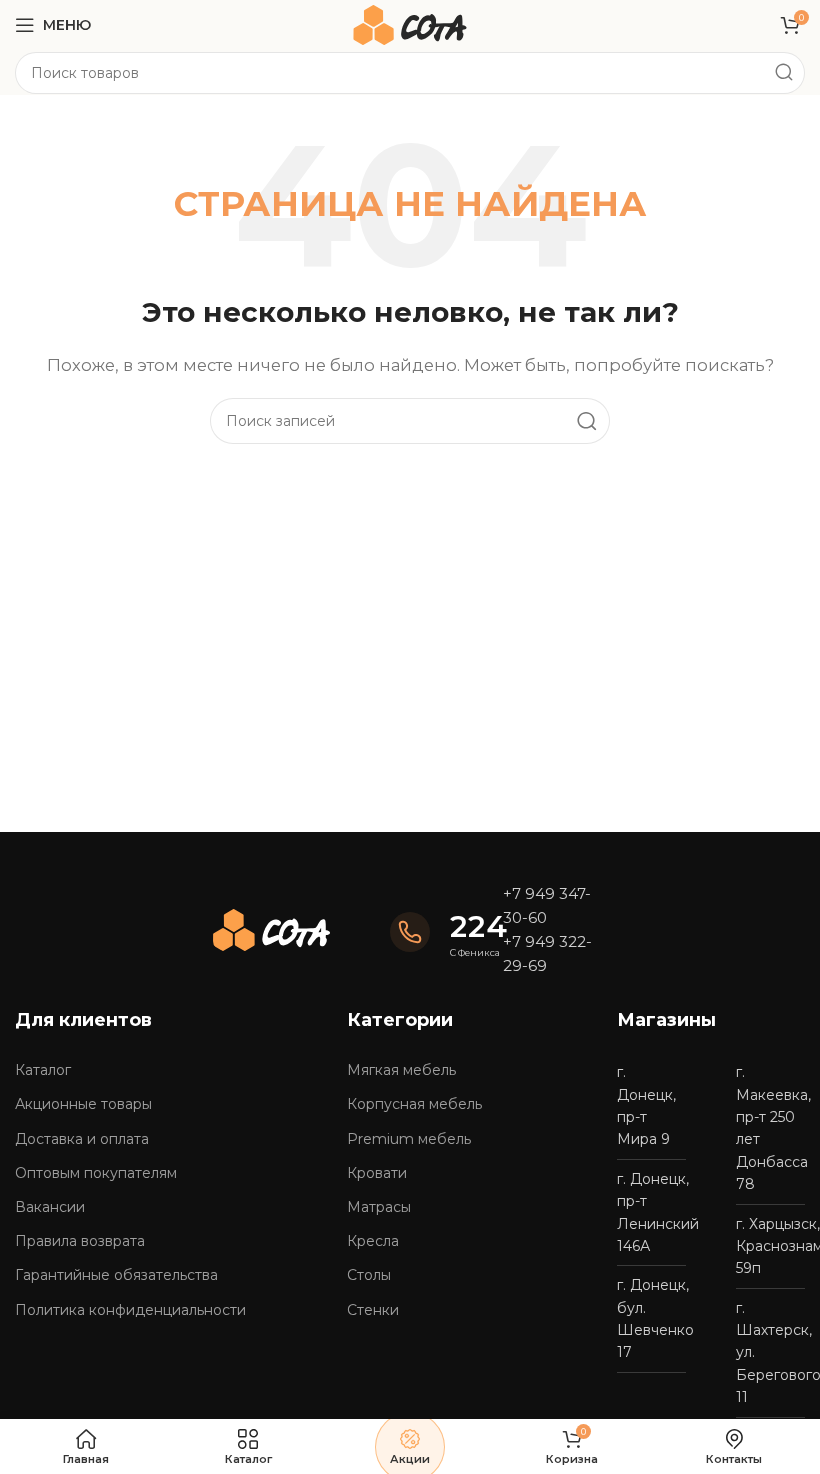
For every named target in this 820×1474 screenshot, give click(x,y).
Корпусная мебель (414, 1104)
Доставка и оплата (82, 1139)
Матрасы (379, 1207)
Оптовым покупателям (96, 1173)
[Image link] (271, 928)
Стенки (373, 1310)
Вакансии (50, 1207)
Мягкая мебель (401, 1070)
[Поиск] (784, 73)
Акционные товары (83, 1104)
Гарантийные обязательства (116, 1275)
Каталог (43, 1070)
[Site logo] (410, 23)
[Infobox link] (437, 933)
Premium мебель (409, 1139)
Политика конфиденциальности (130, 1310)
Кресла (373, 1241)
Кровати (377, 1173)
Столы (369, 1275)
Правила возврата (80, 1241)
